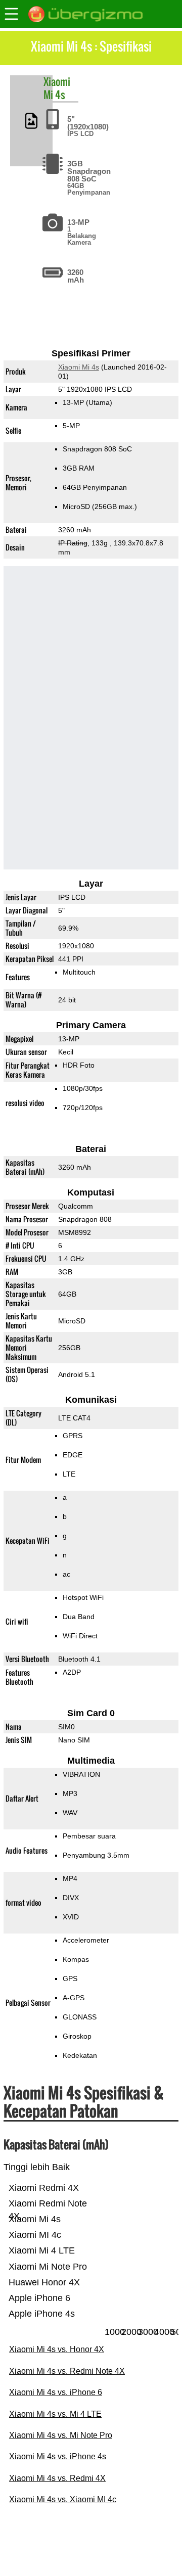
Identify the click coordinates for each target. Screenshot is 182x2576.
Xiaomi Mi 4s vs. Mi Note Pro (61, 2435)
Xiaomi (57, 81)
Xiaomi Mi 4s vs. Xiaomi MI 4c (63, 2499)
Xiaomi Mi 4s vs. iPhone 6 (56, 2392)
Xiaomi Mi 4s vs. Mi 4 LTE (55, 2414)
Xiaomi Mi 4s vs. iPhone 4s (58, 2456)
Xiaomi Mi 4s (79, 367)
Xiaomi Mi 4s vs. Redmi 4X (57, 2478)
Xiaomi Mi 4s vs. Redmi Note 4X (67, 2371)
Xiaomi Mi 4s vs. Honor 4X (57, 2349)
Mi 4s (54, 95)
